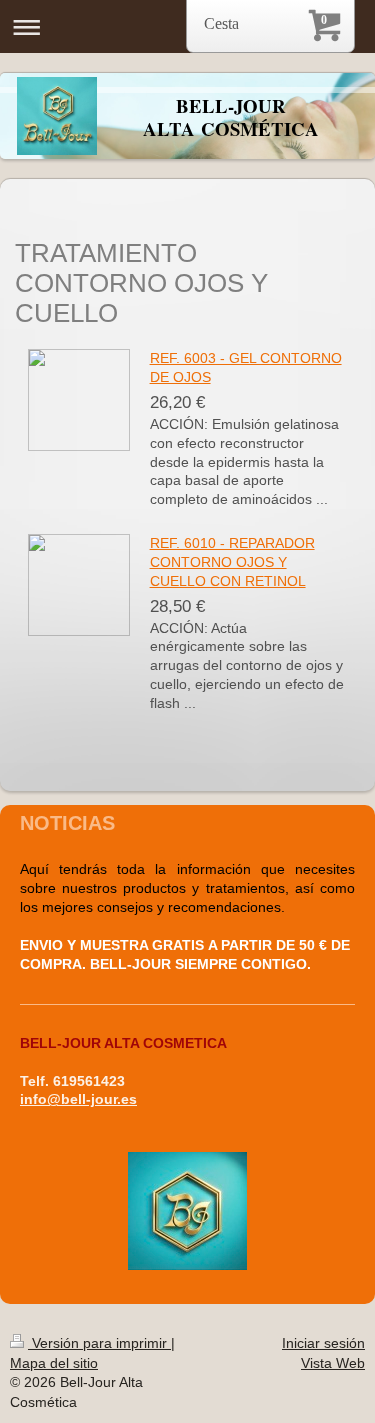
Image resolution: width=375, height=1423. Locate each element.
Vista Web (333, 1363)
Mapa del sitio (54, 1363)
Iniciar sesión (323, 1343)
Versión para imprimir (99, 1343)
